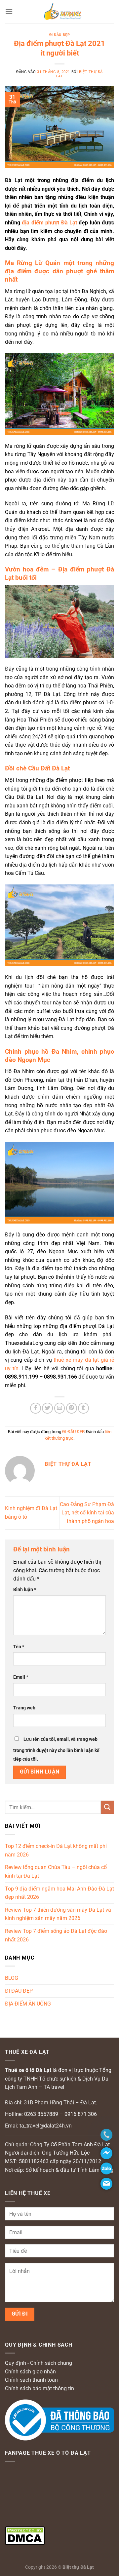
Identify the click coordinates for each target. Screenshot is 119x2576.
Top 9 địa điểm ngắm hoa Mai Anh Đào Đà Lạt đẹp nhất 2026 (59, 1893)
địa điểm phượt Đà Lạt (49, 223)
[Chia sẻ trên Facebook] (36, 1408)
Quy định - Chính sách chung (39, 2363)
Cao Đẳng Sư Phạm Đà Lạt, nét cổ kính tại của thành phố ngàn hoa (87, 1513)
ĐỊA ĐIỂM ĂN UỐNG (28, 2004)
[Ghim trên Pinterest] (72, 1408)
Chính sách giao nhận (30, 2372)
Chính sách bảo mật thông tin (40, 2388)
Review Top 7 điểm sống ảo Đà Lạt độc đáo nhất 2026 (56, 1935)
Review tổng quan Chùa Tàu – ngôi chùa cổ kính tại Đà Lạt (56, 1872)
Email (21, 1677)
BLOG (12, 1978)
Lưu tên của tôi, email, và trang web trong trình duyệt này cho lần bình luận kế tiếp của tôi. (56, 1749)
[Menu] (9, 11)
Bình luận (25, 1590)
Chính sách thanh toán (31, 2380)
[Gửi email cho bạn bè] (60, 1408)
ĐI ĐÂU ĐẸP (60, 35)
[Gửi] (107, 1807)
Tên (19, 1647)
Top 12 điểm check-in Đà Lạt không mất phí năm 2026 (56, 1850)
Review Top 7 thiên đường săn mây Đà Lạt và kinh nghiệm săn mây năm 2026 (58, 1914)
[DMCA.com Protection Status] (25, 2535)
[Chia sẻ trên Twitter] (47, 1408)
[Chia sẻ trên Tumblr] (83, 1408)
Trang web (24, 1708)
